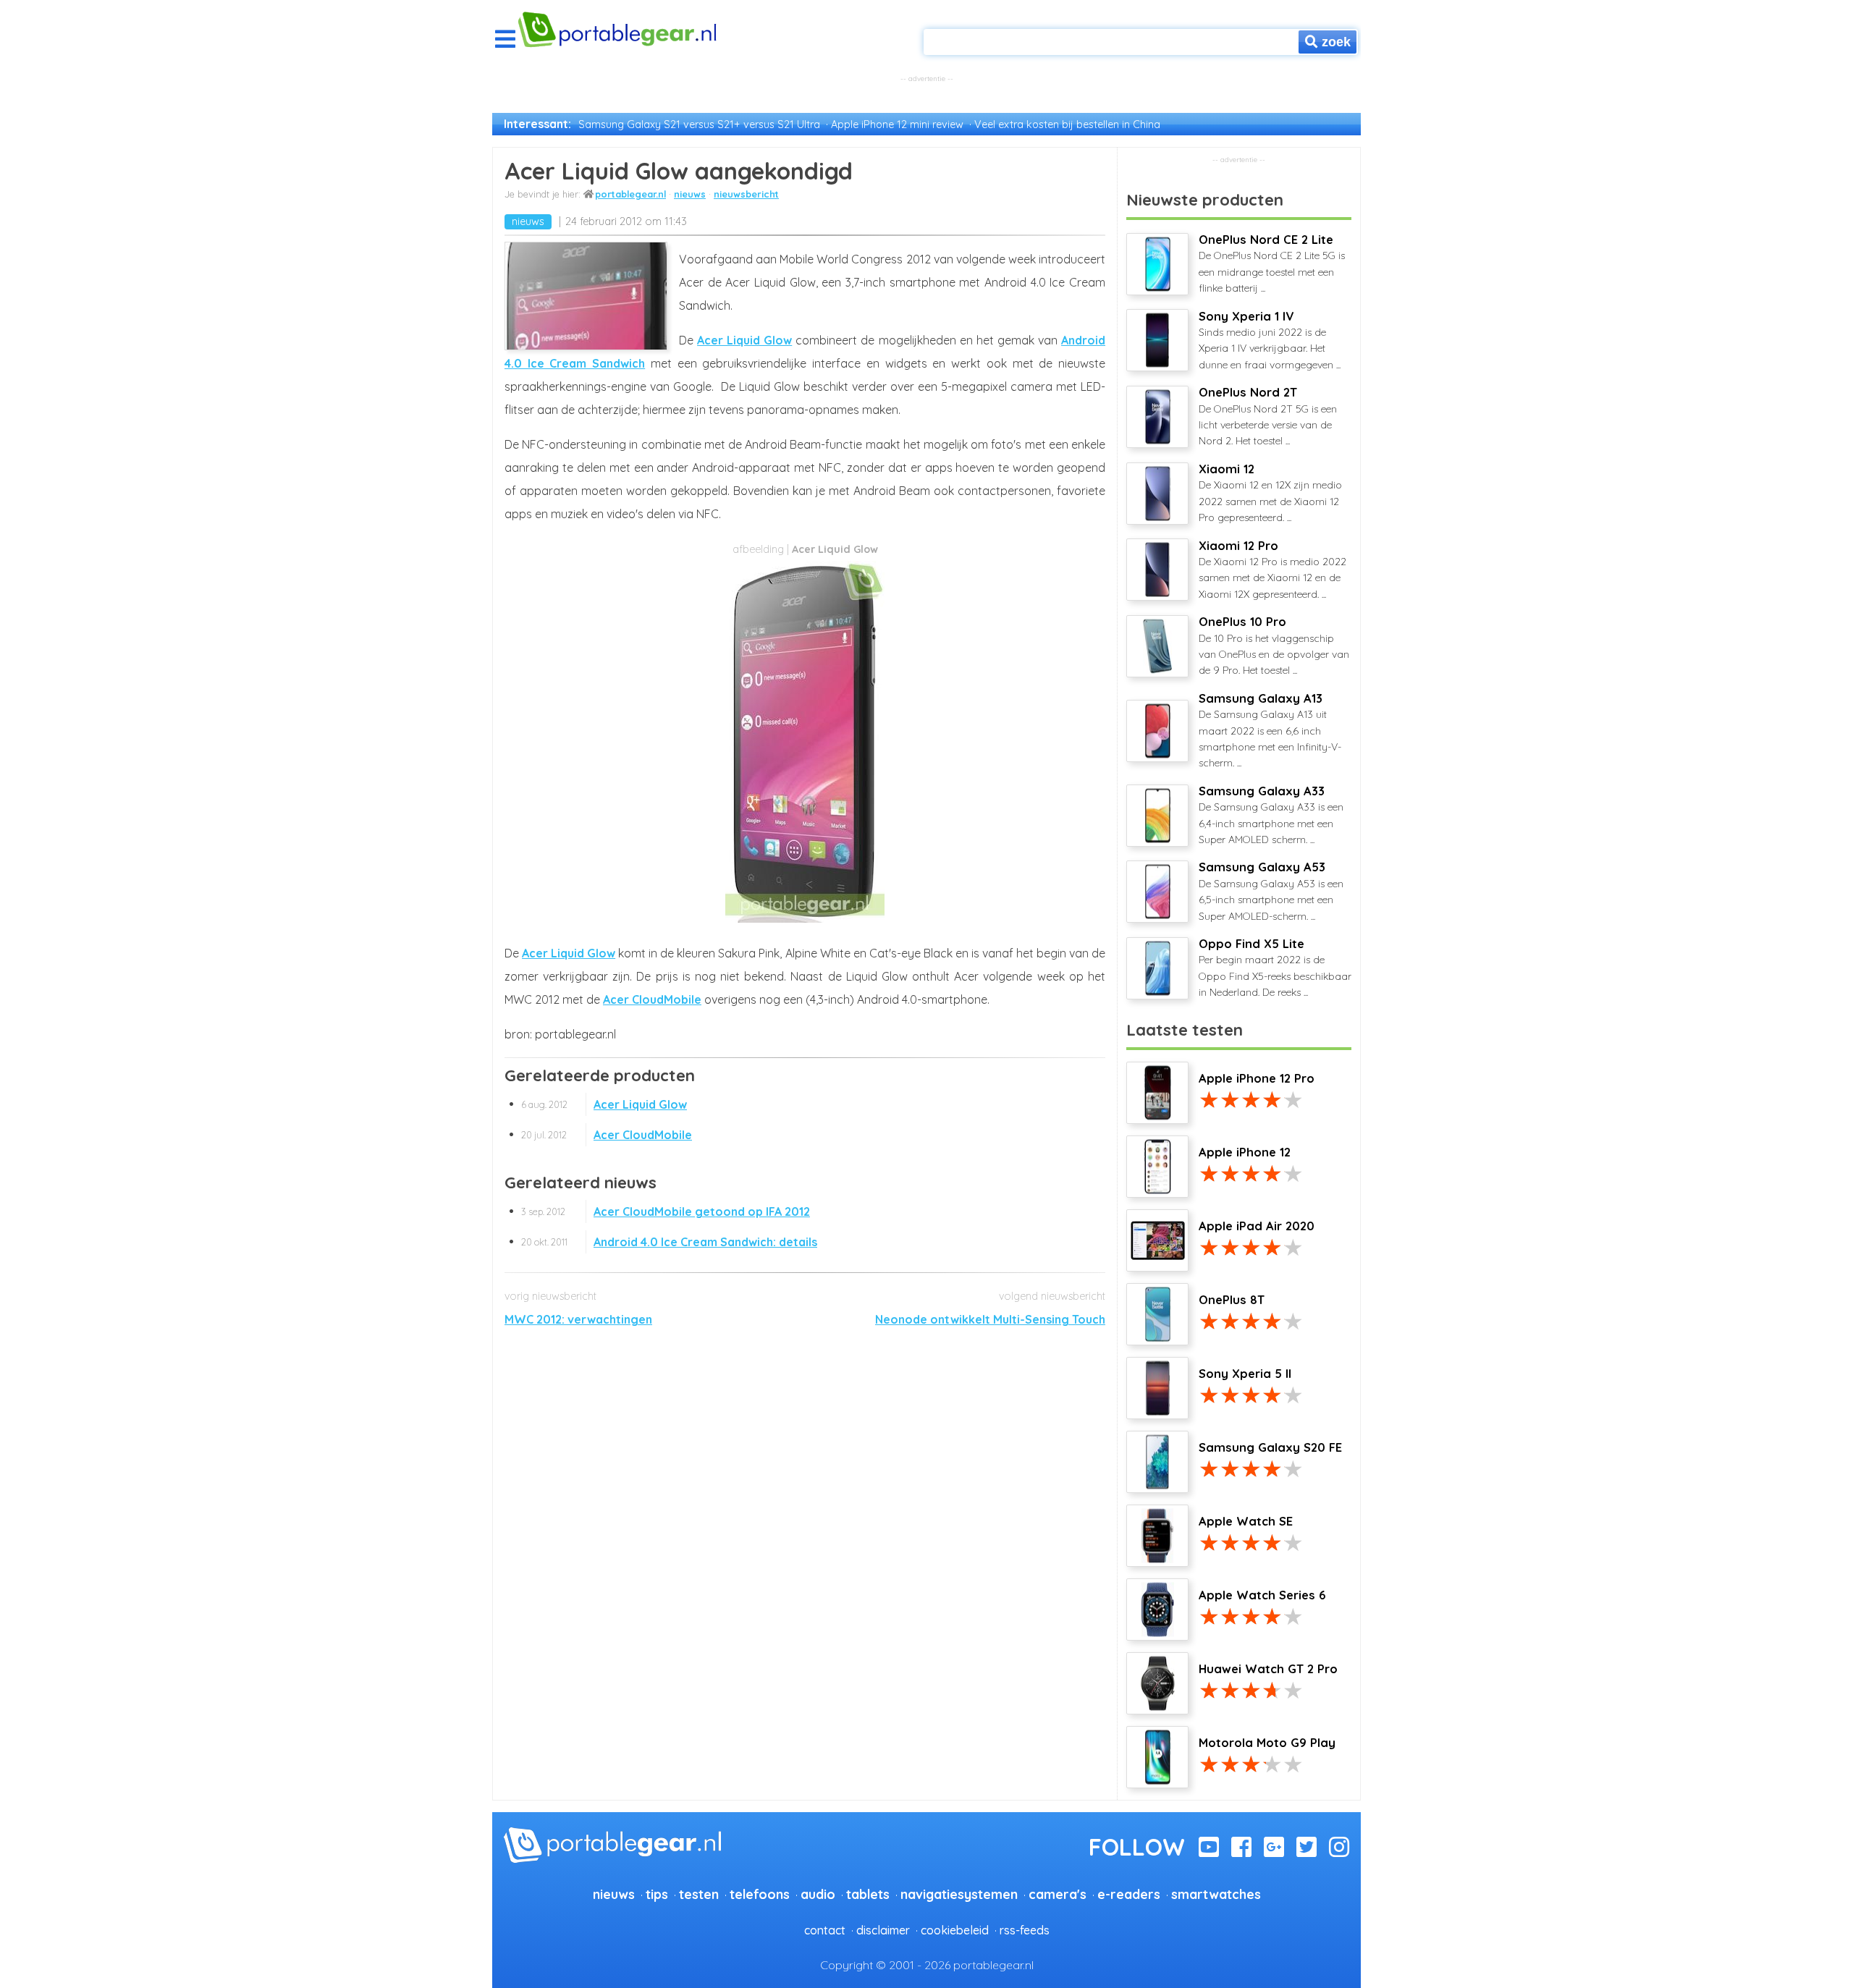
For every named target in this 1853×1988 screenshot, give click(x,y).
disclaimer (883, 1930)
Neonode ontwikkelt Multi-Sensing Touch (990, 1319)
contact (825, 1930)
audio (818, 1894)
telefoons (760, 1894)
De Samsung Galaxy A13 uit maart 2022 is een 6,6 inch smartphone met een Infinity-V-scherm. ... (1270, 731)
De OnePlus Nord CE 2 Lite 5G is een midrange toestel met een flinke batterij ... (1272, 263)
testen (699, 1894)
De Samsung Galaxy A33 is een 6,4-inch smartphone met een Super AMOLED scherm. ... (1271, 815)
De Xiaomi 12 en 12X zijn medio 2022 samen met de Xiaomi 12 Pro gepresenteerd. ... (1270, 493)
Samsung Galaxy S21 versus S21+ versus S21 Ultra (699, 124)
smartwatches (1216, 1894)
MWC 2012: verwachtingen (578, 1319)
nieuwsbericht (746, 194)
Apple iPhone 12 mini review (897, 124)
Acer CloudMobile (652, 999)
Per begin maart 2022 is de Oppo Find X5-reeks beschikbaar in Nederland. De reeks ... (1275, 968)
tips (657, 1894)
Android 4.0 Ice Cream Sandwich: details (669, 1242)
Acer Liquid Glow (744, 340)
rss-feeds (1025, 1930)
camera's (1058, 1894)
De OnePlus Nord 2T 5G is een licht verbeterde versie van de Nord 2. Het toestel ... (1268, 416)
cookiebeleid (955, 1930)
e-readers (1129, 1894)
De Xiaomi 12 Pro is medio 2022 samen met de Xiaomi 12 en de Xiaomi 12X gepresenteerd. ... (1272, 570)
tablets (868, 1894)
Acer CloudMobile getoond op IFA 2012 (666, 1211)
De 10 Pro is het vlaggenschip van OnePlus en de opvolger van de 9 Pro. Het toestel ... (1274, 646)
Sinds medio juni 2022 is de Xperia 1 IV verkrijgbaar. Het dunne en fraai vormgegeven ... (1270, 340)
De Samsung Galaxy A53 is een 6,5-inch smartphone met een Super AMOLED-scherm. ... (1271, 891)
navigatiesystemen (959, 1894)
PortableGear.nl (630, 194)
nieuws (690, 194)
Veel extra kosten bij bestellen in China (1067, 124)
